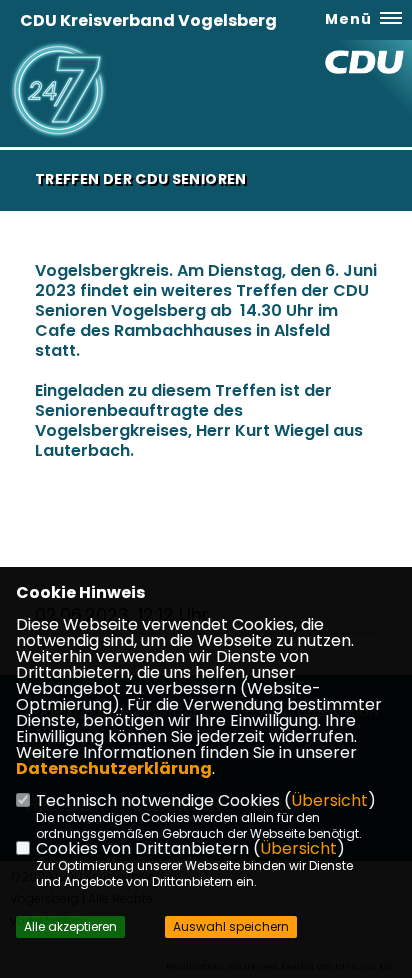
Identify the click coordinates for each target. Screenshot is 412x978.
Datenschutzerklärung (114, 768)
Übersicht (329, 800)
